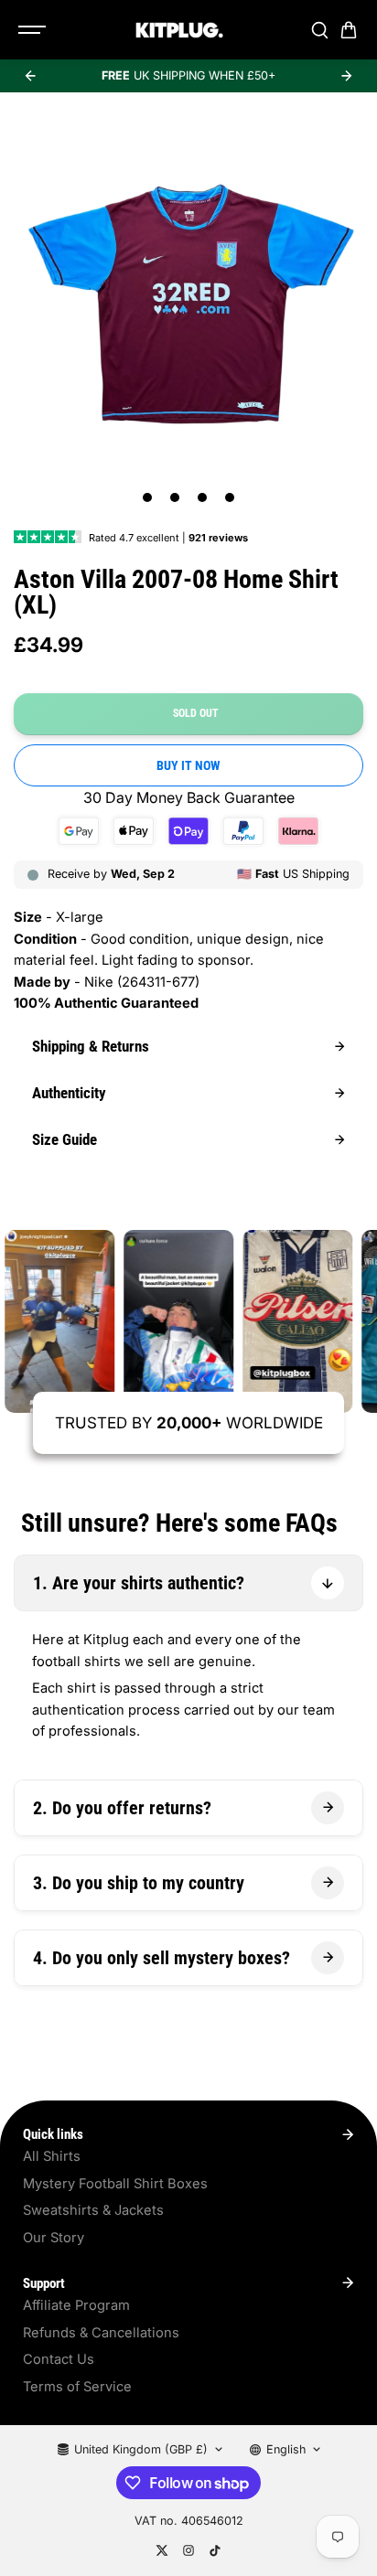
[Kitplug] (179, 30)
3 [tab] (203, 497)
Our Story (54, 2238)
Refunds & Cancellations (101, 2333)
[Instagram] (188, 2550)
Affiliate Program (76, 2305)
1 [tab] (148, 497)
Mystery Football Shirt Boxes (115, 2184)
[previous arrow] (30, 76)
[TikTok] (215, 2550)
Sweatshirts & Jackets (93, 2210)
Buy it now (188, 765)
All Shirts (52, 2156)
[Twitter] (162, 2550)
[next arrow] (347, 76)
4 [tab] (230, 497)
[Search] (319, 30)
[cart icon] (349, 30)
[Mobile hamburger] (34, 30)
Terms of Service (77, 2387)
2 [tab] (175, 497)
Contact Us (59, 2359)
